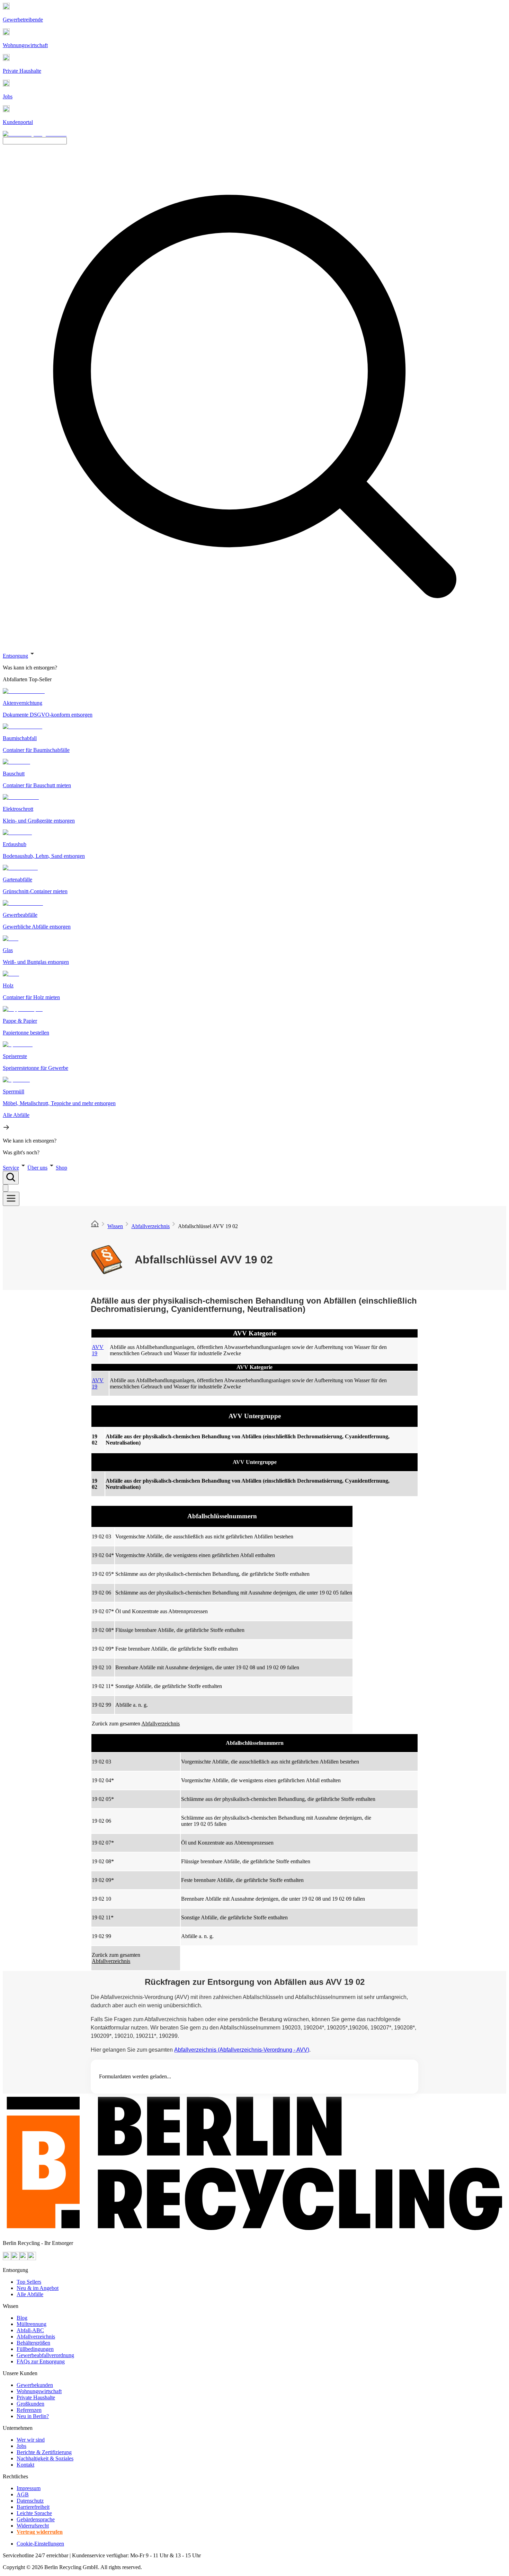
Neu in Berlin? (33, 2416)
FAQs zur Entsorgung (41, 2361)
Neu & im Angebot (38, 2288)
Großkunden (30, 2404)
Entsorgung (15, 656)
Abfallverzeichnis (150, 1226)
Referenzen (29, 2410)
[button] (254, 903)
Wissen (115, 1226)
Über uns (37, 1168)
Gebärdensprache (36, 2519)
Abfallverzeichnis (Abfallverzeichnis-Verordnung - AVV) (242, 2050)
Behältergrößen (33, 2343)
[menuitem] (254, 668)
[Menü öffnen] (11, 1199)
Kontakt (25, 2465)
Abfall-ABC (30, 2330)
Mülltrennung (32, 2324)
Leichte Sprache (34, 2513)
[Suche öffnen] (11, 1178)
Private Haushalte (36, 2397)
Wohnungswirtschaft (39, 2391)
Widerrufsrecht (33, 2526)
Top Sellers (29, 2282)
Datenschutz (30, 2501)
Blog (22, 2318)
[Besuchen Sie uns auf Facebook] (24, 2258)
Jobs (21, 2446)
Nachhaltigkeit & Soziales (45, 2458)
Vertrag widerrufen (40, 2532)
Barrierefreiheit (33, 2507)
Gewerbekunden (35, 2385)
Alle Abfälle (30, 2294)
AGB (23, 2494)
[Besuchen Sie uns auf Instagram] (15, 2258)
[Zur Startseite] (95, 1226)
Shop (61, 1168)
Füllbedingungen (35, 2349)
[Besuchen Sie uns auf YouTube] (7, 2258)
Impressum (29, 2488)
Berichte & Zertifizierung (44, 2452)
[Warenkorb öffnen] (6, 1188)
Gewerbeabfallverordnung (45, 2355)
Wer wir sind (31, 2440)
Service (11, 1168)
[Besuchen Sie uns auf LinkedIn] (32, 2258)
